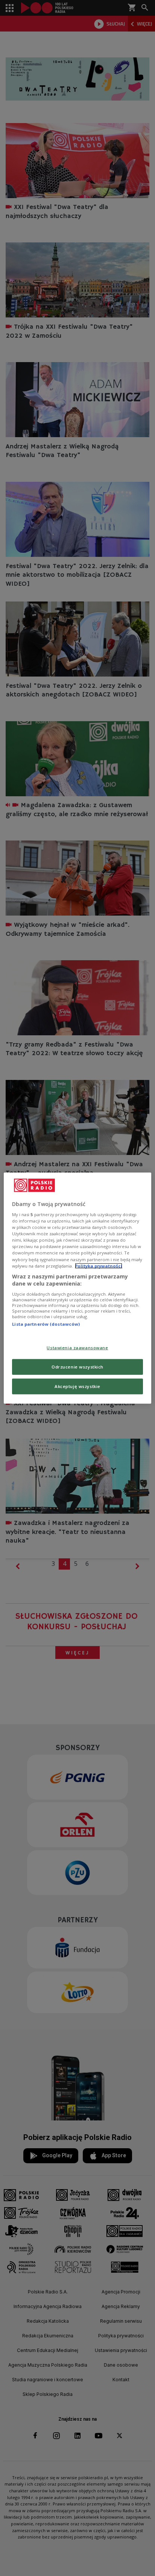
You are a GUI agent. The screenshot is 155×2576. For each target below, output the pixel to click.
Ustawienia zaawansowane (77, 1348)
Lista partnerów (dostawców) (46, 1324)
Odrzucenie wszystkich (77, 1367)
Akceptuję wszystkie (77, 1386)
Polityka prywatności (99, 1265)
